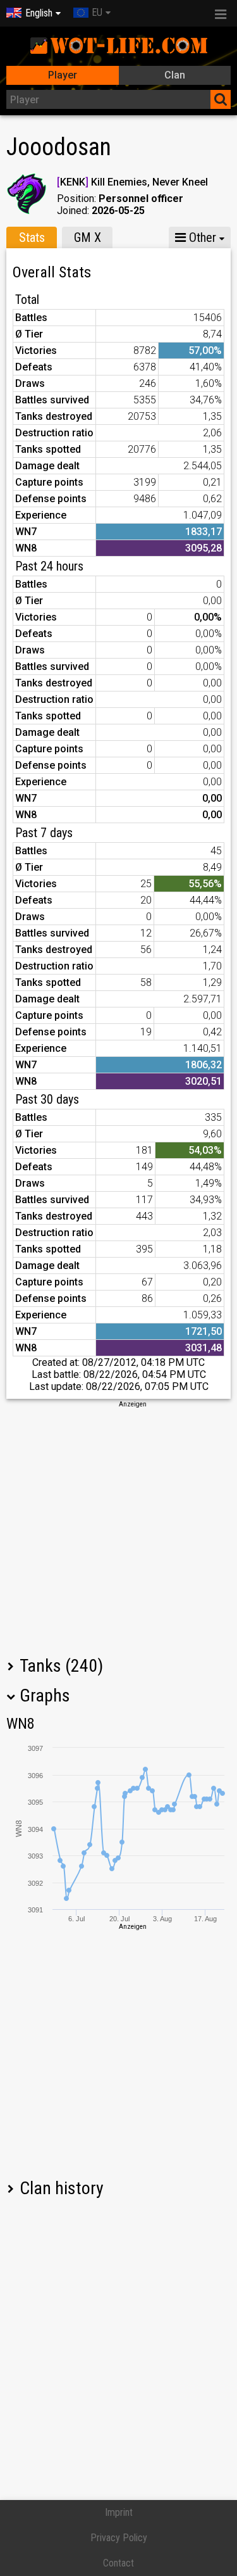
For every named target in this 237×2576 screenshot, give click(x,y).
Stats (32, 237)
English (39, 13)
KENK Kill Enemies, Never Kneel (132, 182)
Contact (118, 2563)
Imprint (119, 2512)
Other (201, 237)
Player (63, 75)
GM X (88, 237)
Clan (175, 75)
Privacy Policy (119, 2538)
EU (97, 12)
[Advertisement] (118, 1528)
